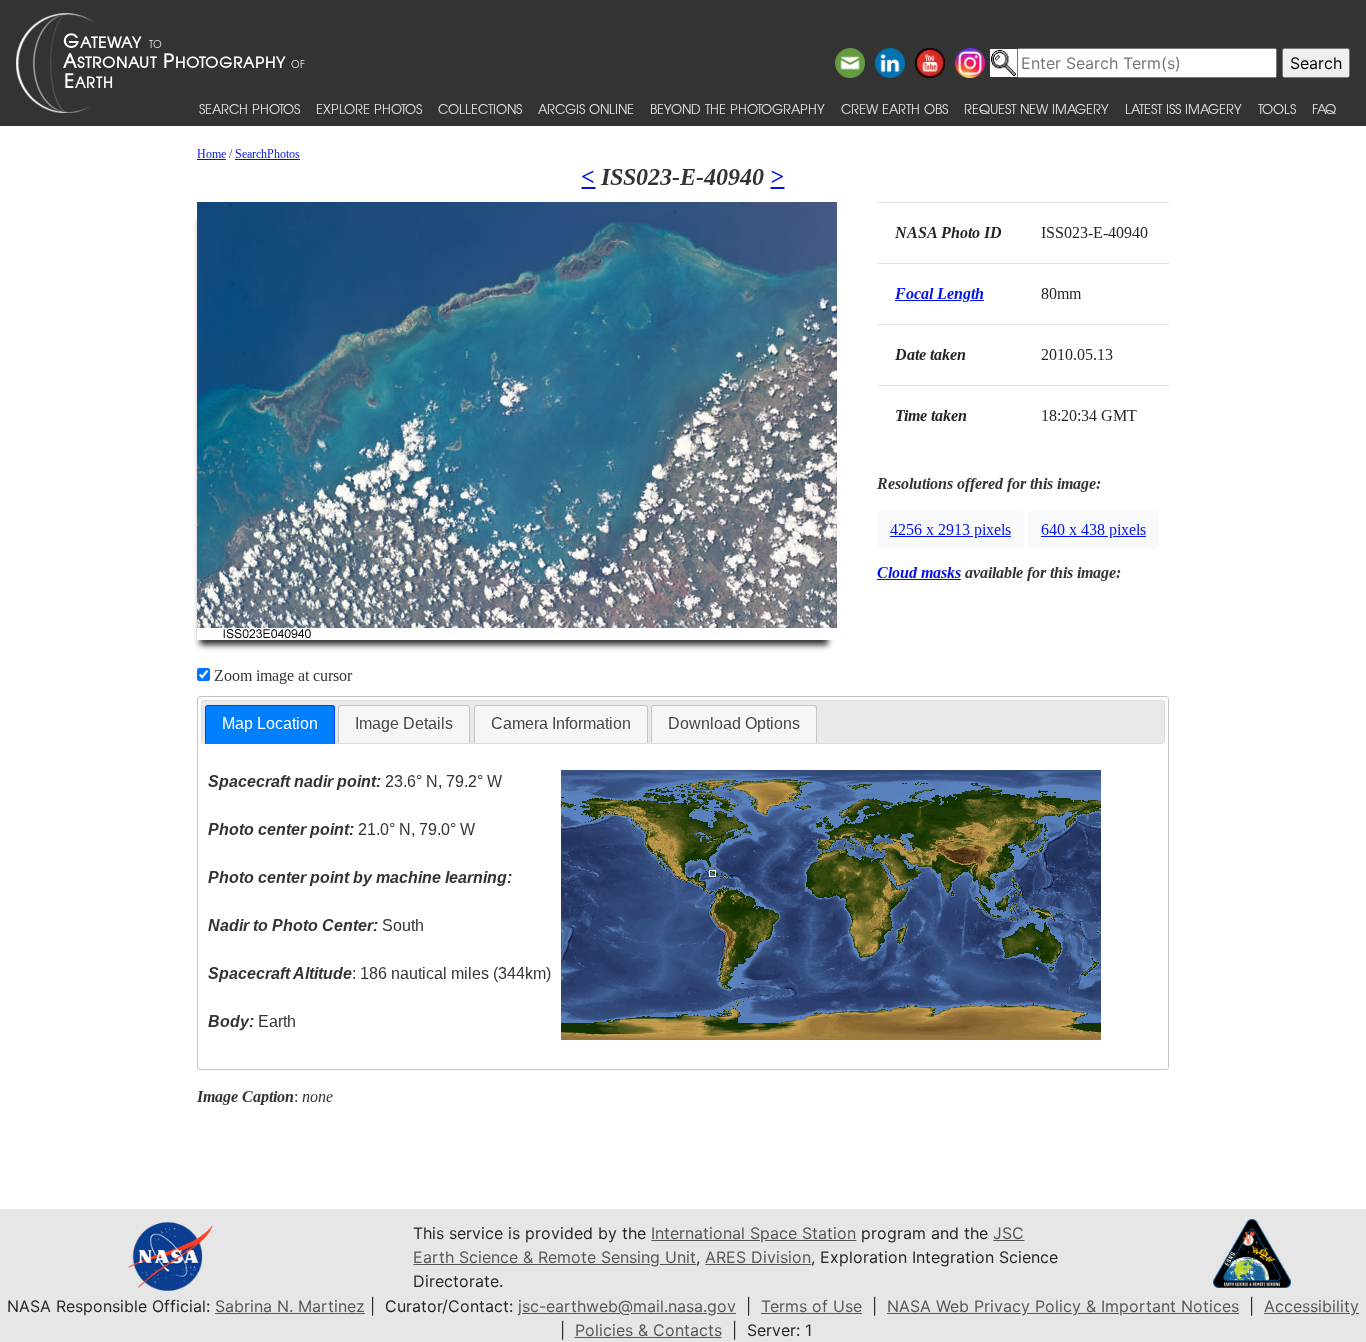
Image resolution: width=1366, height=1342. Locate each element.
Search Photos (249, 108)
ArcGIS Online (586, 108)
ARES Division (758, 1257)
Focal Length (939, 293)
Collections (480, 108)
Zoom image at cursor (281, 675)
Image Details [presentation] (404, 723)
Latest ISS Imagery (1183, 108)
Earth (252, 1021)
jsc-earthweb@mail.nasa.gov (627, 1306)
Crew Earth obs (894, 108)
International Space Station (753, 1233)
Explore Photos (369, 108)
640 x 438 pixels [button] (1093, 529)
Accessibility (1311, 1306)
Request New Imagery (1036, 108)
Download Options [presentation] (734, 723)
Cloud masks (919, 572)
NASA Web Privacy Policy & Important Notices (1063, 1306)
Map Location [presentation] (270, 723)
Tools (1277, 108)
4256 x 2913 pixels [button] (950, 529)
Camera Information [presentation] (561, 723)
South (316, 925)
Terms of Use (811, 1306)
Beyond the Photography (737, 108)
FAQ (1324, 108)
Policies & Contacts (648, 1330)
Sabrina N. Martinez (290, 1306)
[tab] (270, 724)
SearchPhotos (267, 154)
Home (211, 154)
